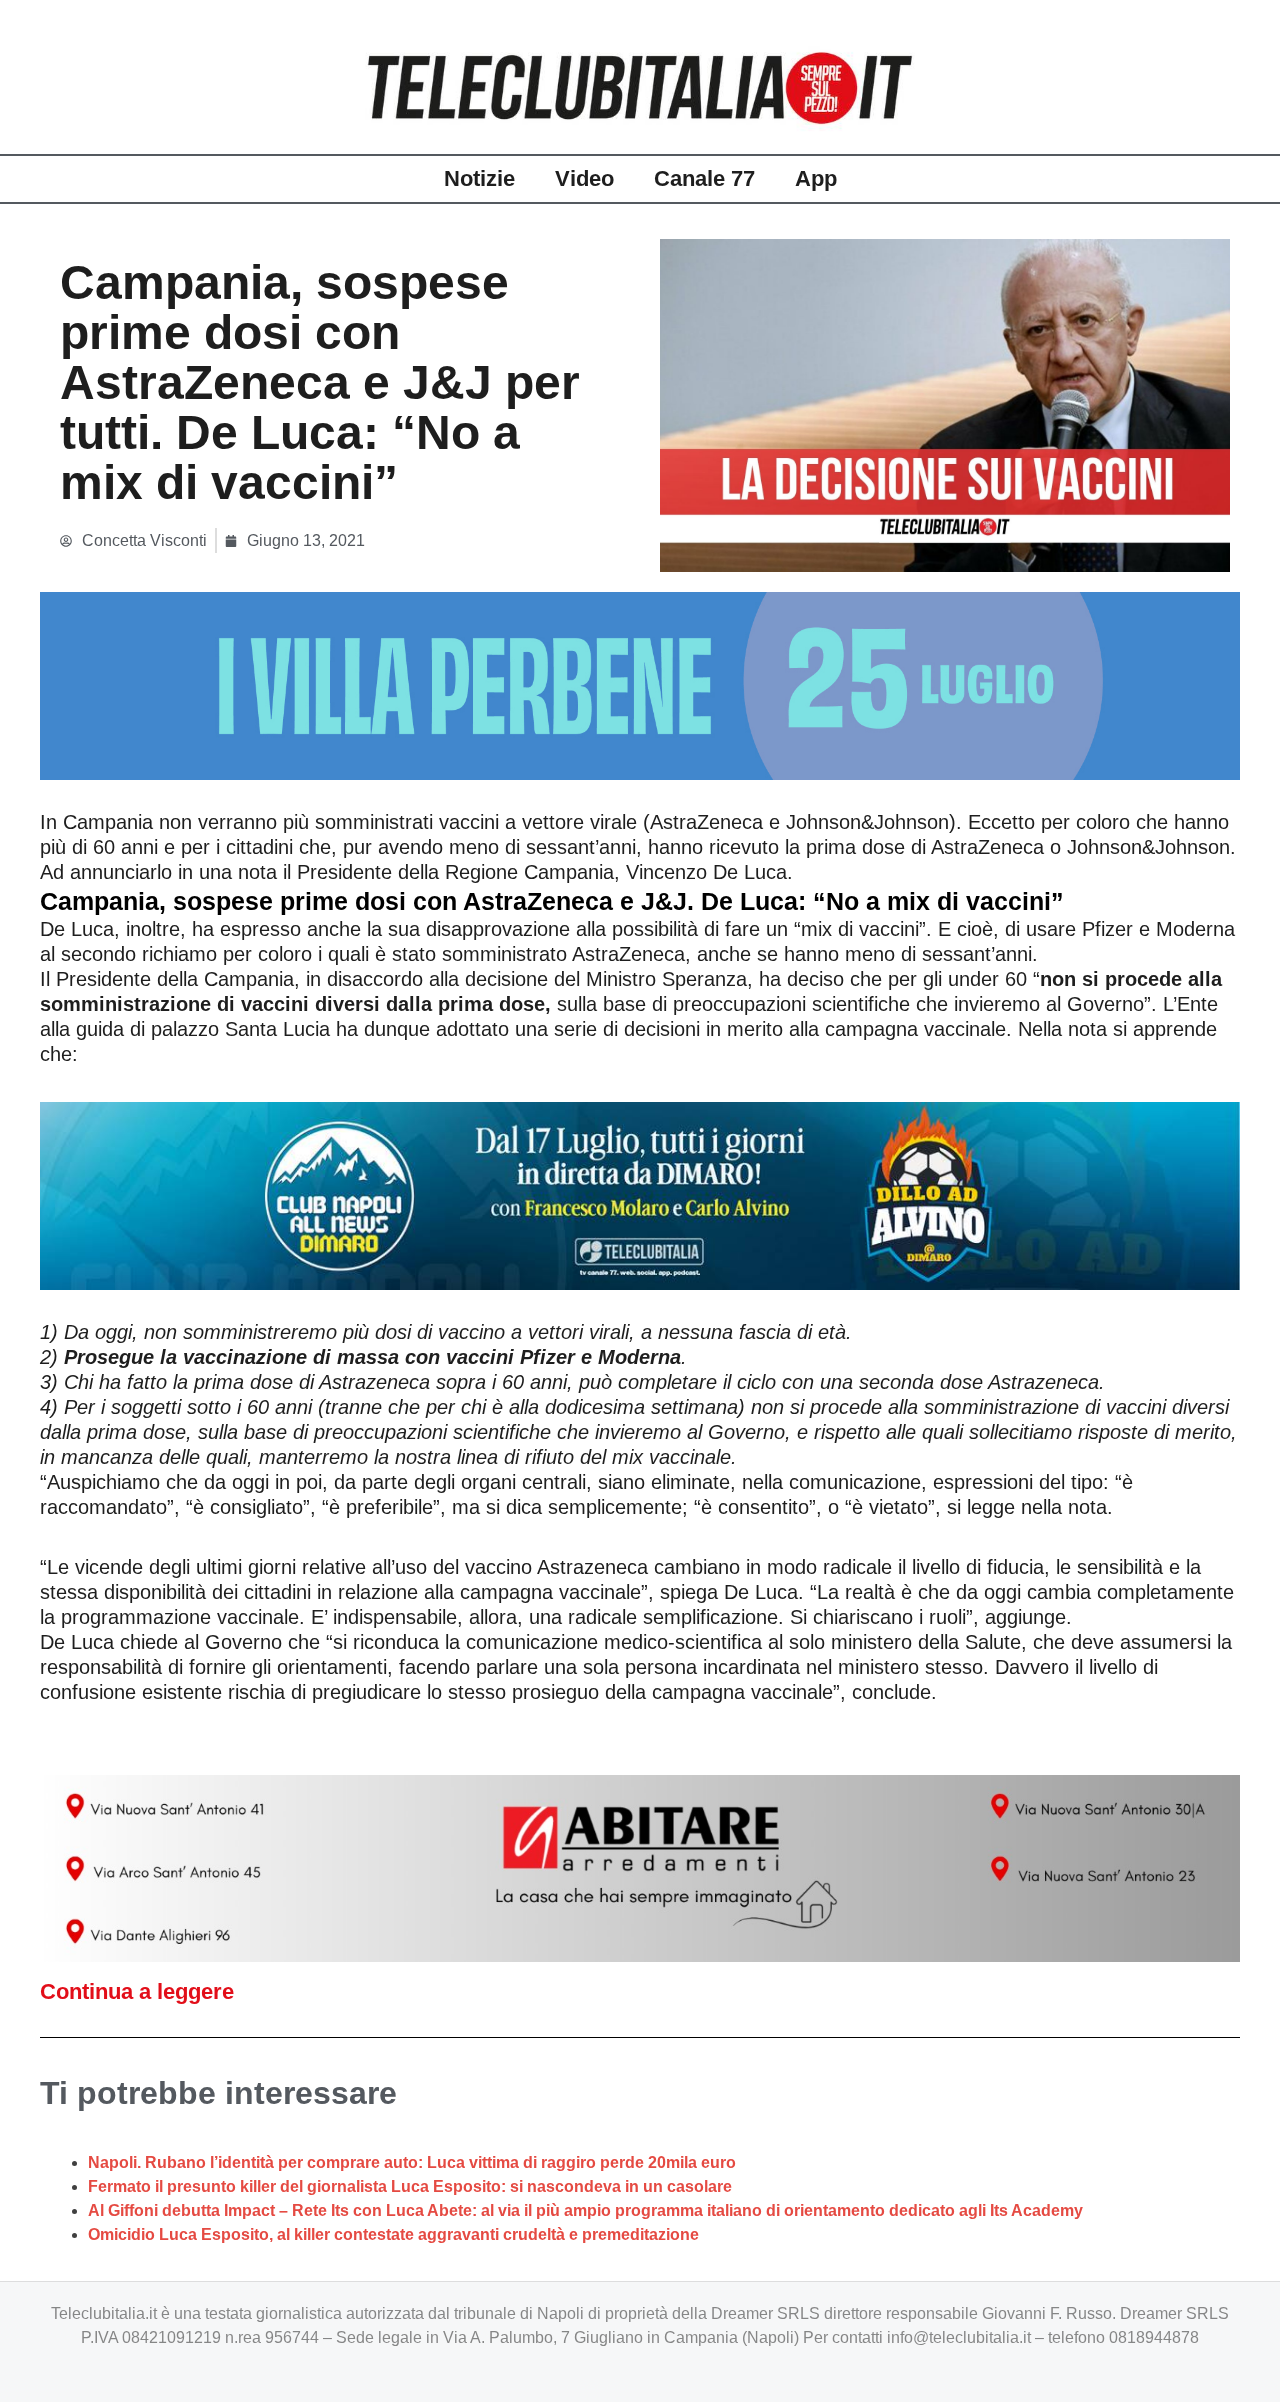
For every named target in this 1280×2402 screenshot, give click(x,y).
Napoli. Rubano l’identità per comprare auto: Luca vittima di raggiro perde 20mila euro (412, 2162)
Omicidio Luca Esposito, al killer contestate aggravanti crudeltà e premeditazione (393, 2234)
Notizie (479, 178)
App (816, 178)
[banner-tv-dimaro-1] (640, 1194)
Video (584, 178)
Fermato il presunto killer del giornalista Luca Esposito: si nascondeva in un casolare (410, 2186)
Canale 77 (704, 178)
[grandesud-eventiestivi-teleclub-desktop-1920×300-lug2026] (640, 684)
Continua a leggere (137, 1991)
